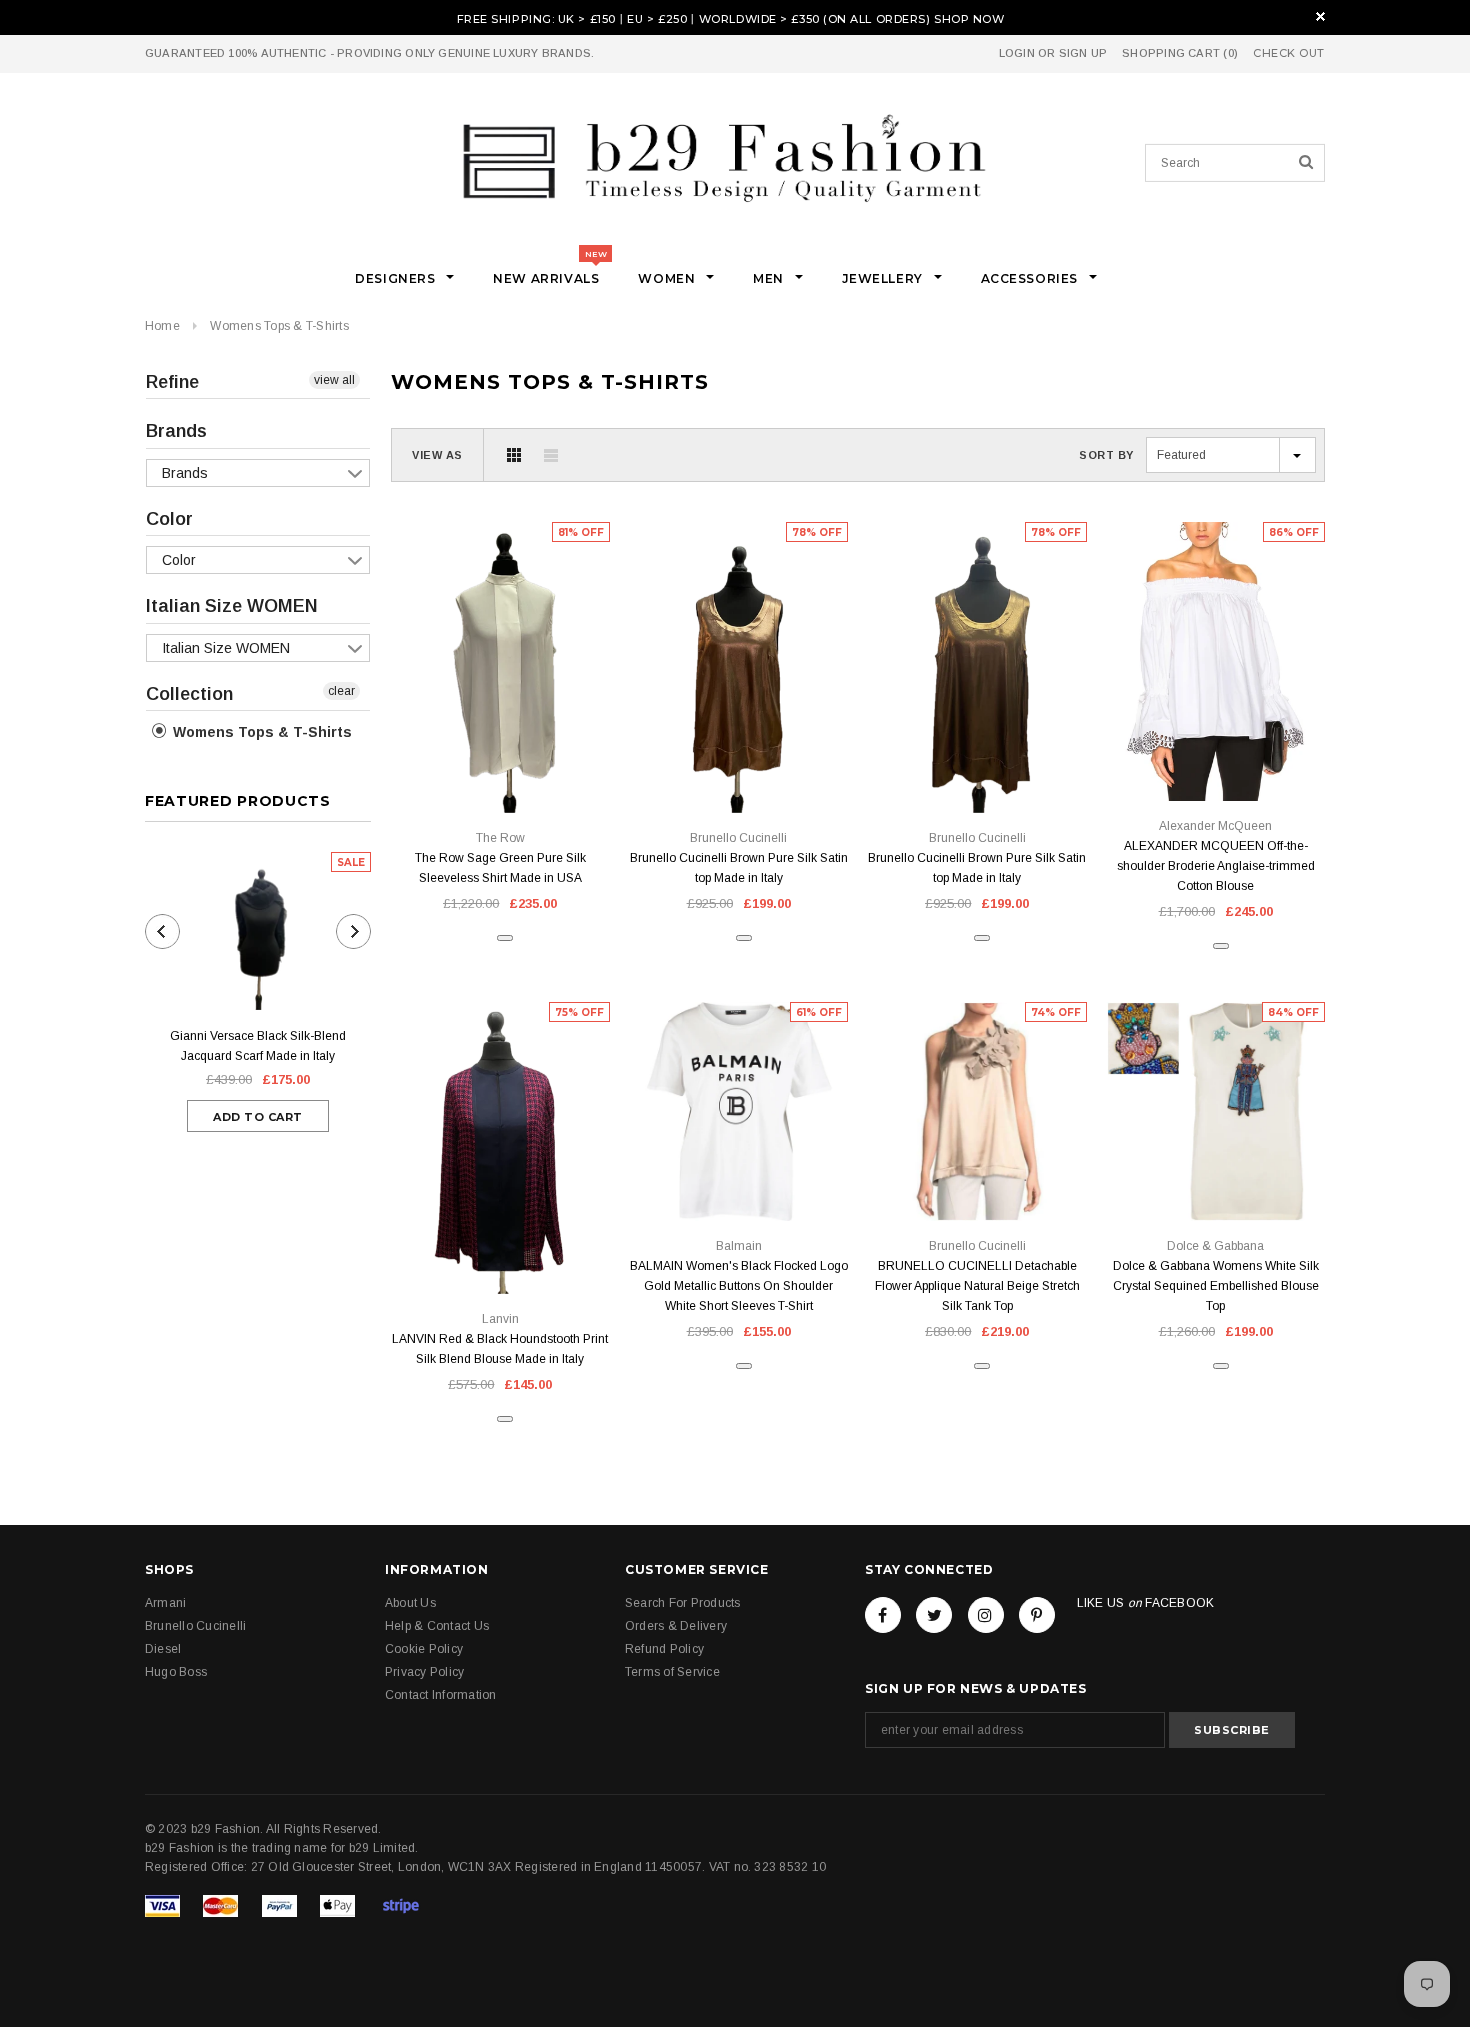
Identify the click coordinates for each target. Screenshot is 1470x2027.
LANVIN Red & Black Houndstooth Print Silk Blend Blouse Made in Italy (500, 1349)
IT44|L (977, 767)
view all (334, 380)
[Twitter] (934, 1615)
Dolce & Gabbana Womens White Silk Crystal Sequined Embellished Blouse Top (1216, 1286)
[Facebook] (883, 1615)
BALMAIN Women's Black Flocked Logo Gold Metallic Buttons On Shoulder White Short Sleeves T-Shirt (739, 1286)
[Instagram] (986, 1615)
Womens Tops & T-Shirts (279, 326)
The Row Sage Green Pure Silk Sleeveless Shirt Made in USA (500, 868)
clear (341, 691)
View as (437, 455)
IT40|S (1215, 755)
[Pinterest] (1037, 1615)
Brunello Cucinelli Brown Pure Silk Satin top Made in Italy (739, 868)
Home (162, 326)
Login (1017, 53)
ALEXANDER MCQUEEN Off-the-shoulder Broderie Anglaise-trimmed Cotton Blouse (1216, 866)
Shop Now (969, 19)
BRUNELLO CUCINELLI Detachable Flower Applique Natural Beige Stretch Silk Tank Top (977, 1286)
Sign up (1083, 53)
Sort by (1106, 455)
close (1320, 16)
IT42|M (500, 767)
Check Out (1289, 53)
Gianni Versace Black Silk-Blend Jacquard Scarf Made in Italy (258, 1046)
